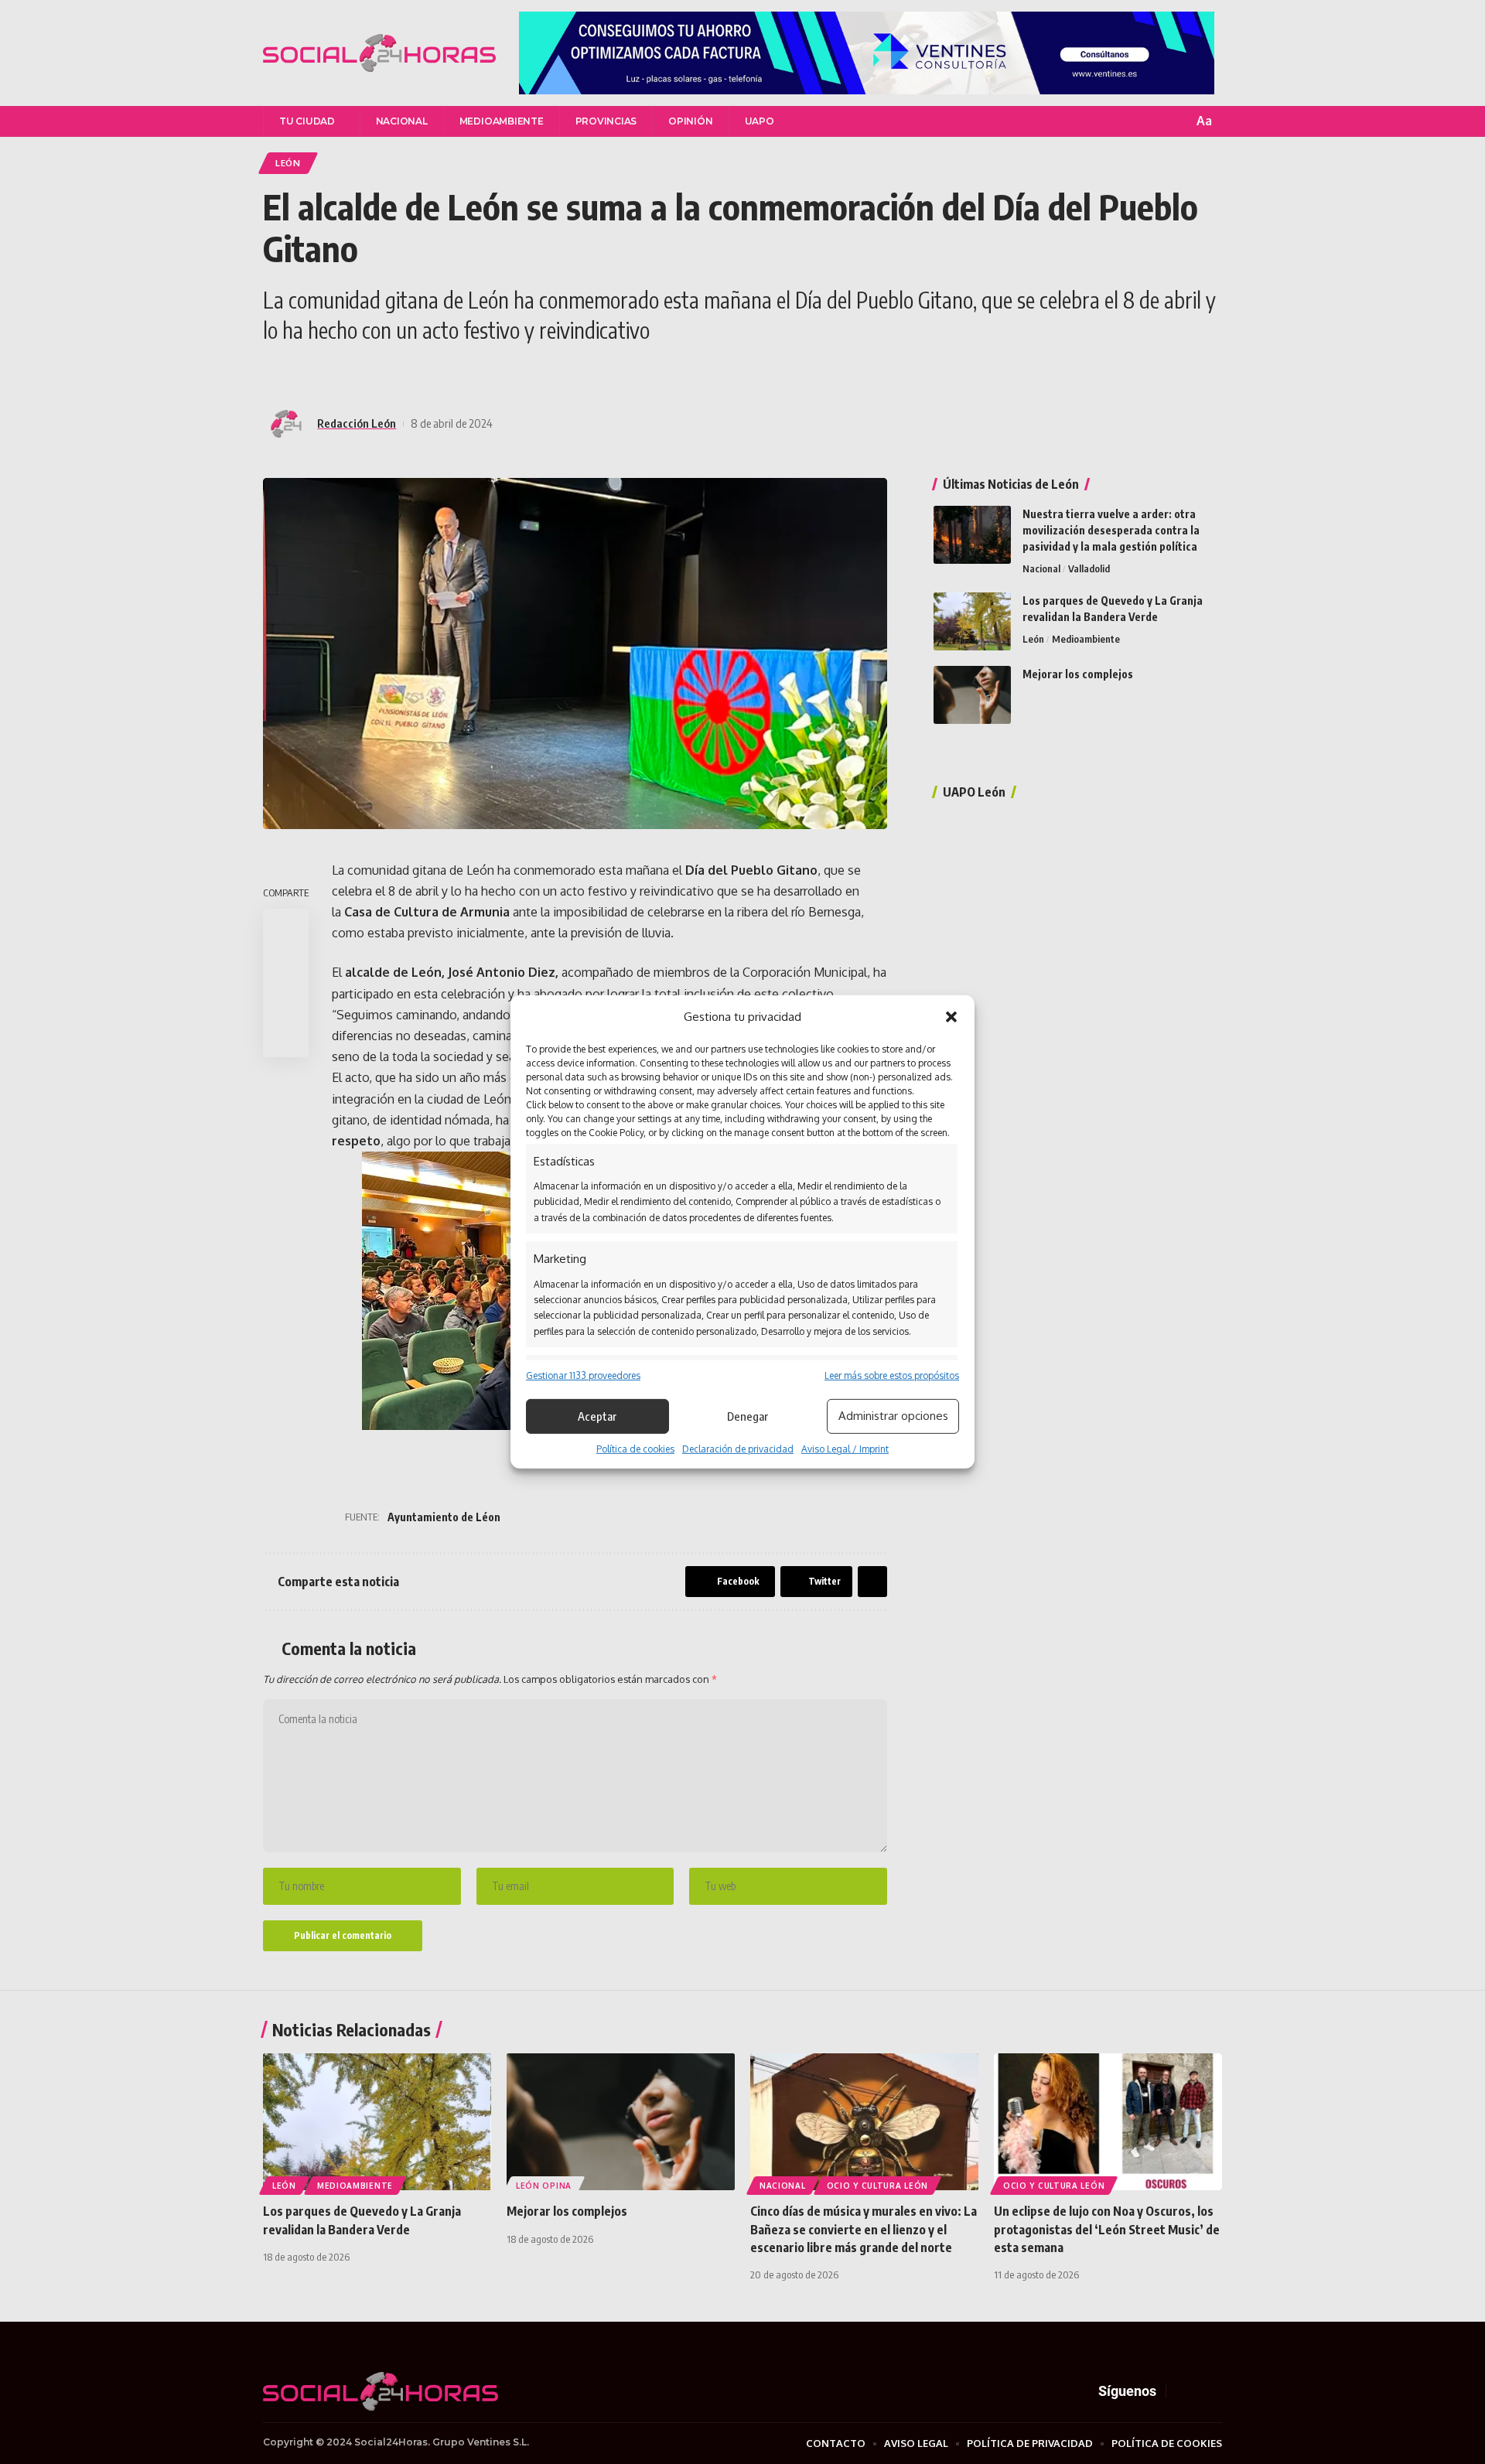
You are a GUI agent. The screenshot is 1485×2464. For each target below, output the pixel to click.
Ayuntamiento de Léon (444, 1517)
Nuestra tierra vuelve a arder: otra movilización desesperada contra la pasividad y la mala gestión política (1111, 530)
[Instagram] (1217, 2392)
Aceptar (597, 1416)
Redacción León (357, 423)
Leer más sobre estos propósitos (892, 1375)
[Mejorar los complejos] (972, 695)
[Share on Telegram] (357, 373)
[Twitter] (1199, 2392)
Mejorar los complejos (1078, 674)
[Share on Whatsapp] (329, 373)
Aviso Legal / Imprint (845, 1449)
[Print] (286, 1038)
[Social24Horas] (379, 53)
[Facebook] (1180, 2392)
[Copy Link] (385, 373)
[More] (413, 373)
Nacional (1041, 568)
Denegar (748, 1416)
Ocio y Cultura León (877, 2186)
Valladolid (1089, 568)
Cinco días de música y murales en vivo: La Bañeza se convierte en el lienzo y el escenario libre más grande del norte (864, 2229)
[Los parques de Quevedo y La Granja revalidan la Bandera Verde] (972, 621)
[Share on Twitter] (302, 373)
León (288, 163)
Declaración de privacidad (738, 1449)
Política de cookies (635, 1449)
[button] (951, 1017)
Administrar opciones (893, 1416)
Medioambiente (1086, 639)
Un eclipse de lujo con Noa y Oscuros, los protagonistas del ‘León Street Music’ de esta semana (1107, 2229)
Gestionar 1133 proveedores (583, 1375)
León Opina (1047, 696)
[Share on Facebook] (274, 373)
